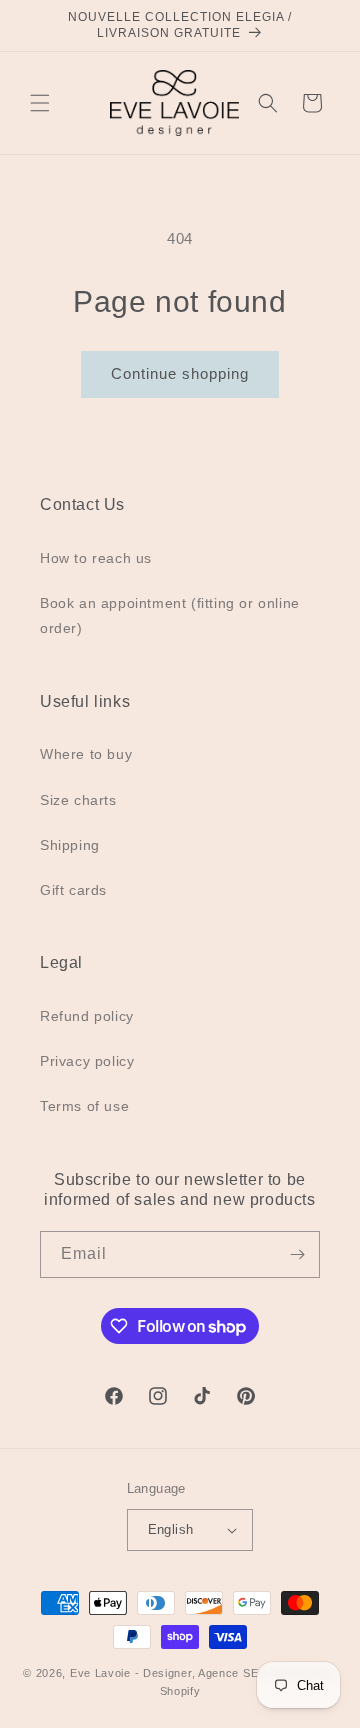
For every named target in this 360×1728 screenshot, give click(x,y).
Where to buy (86, 754)
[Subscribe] (297, 1254)
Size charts (78, 800)
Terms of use (84, 1106)
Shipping (70, 845)
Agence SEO (233, 1673)
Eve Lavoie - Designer (131, 1673)
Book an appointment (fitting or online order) (170, 615)
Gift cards (73, 890)
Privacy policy (87, 1061)
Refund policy (87, 1016)
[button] (40, 103)
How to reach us (96, 558)
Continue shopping (180, 373)
